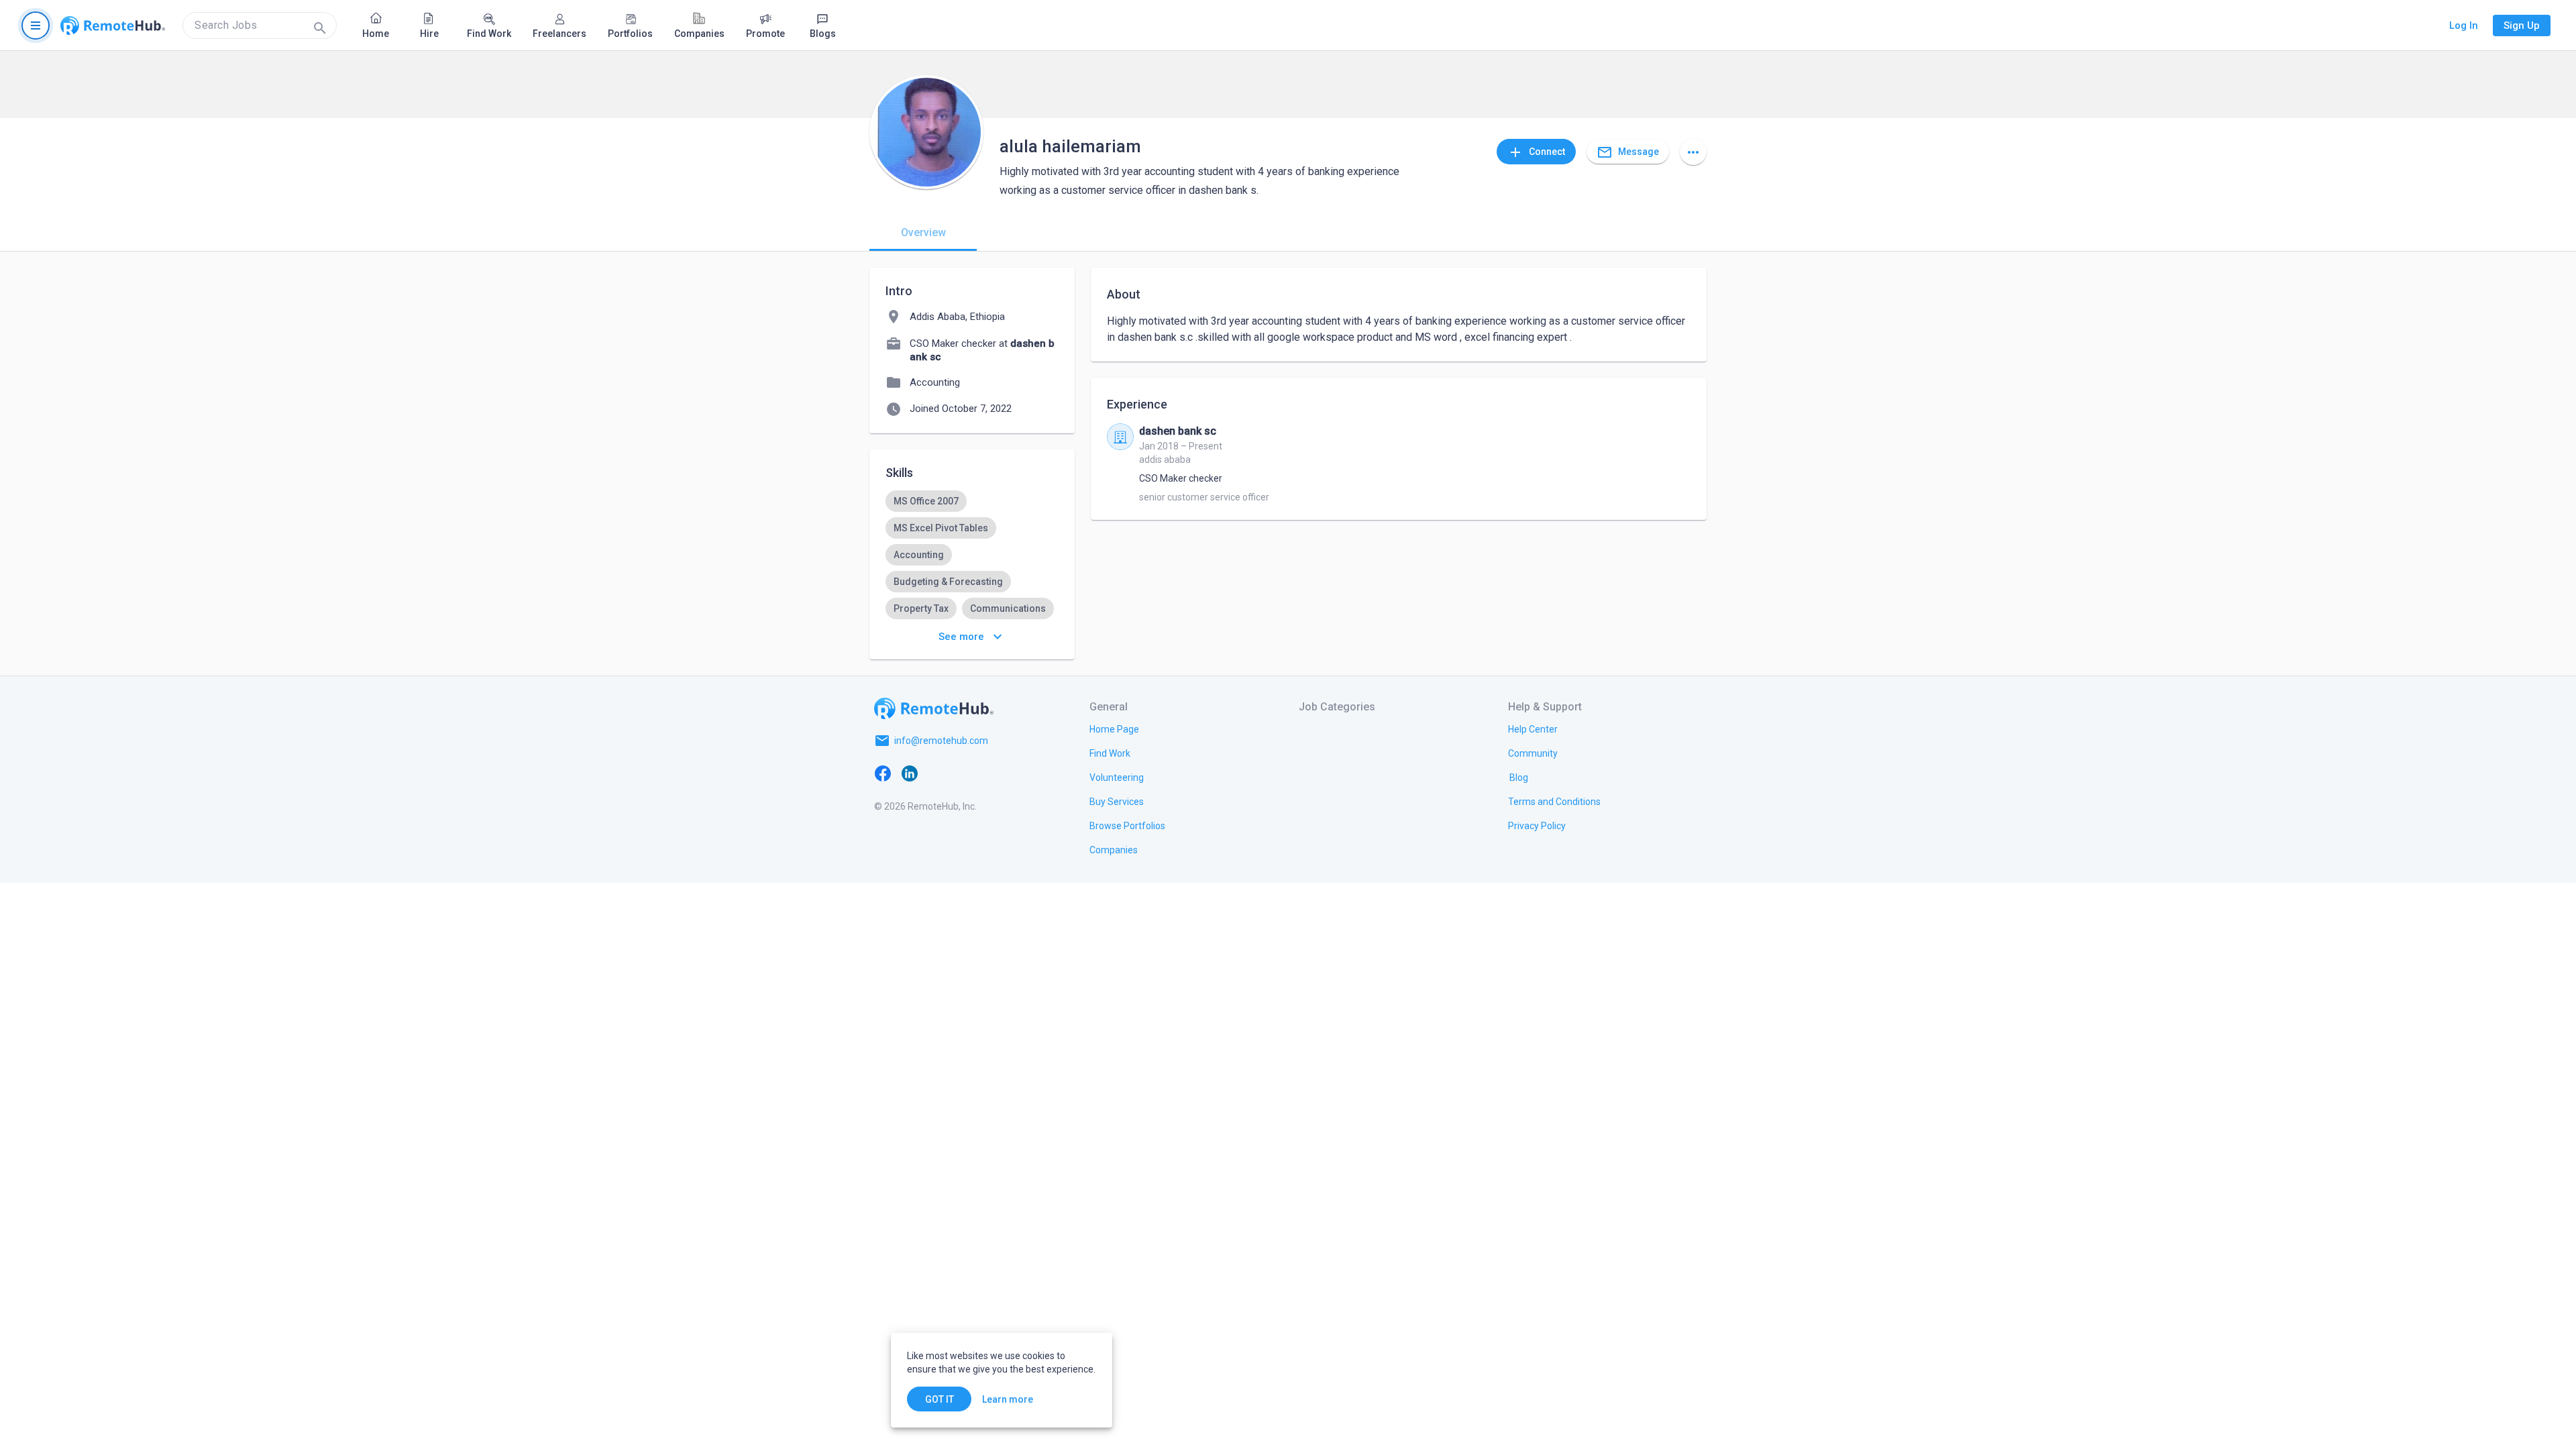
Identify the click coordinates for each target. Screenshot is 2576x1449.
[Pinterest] (990, 773)
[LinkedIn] (910, 773)
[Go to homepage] (113, 25)
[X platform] (936, 773)
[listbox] (972, 555)
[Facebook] (883, 773)
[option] (926, 501)
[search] (260, 25)
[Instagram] (963, 773)
